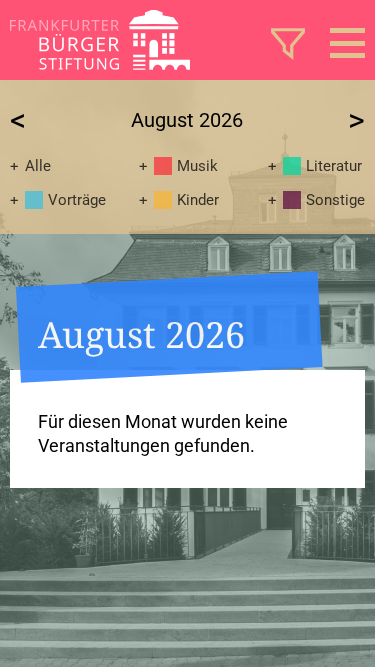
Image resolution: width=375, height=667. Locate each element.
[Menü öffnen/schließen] (347, 43)
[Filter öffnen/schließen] (288, 43)
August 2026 (187, 120)
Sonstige (335, 200)
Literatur (334, 166)
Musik (197, 166)
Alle (38, 166)
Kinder (198, 200)
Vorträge (77, 200)
